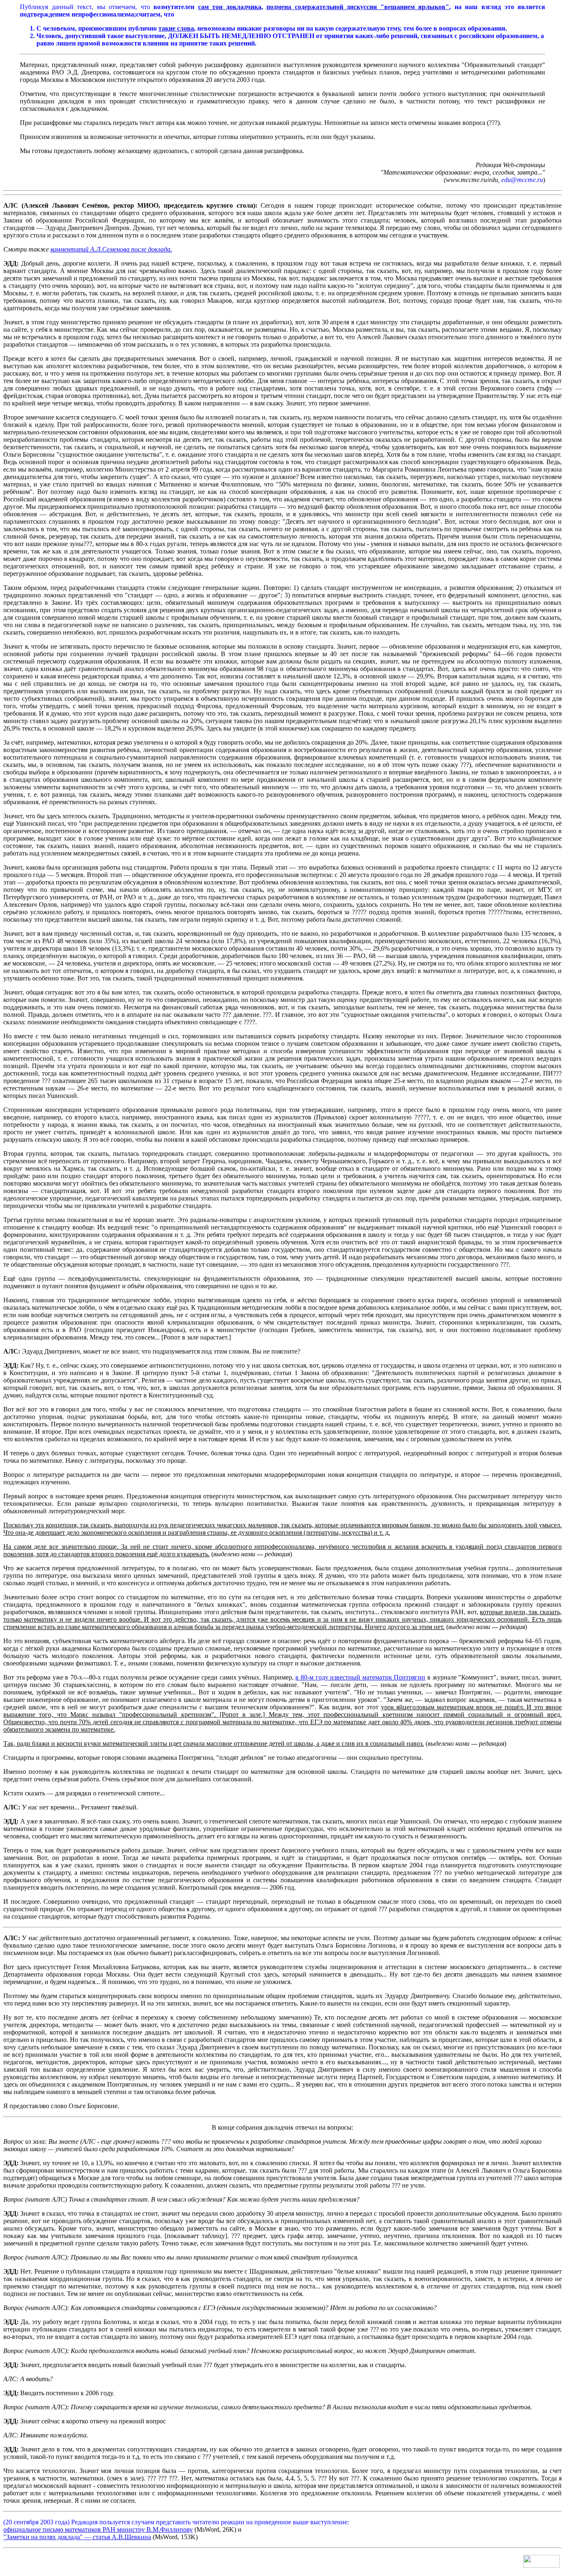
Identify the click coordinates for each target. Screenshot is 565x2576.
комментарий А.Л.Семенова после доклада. (111, 249)
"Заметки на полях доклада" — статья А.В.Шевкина (77, 2537)
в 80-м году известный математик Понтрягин (360, 1677)
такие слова (176, 28)
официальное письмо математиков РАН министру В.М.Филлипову (98, 2529)
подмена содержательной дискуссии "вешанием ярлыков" (358, 7)
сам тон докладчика (230, 7)
